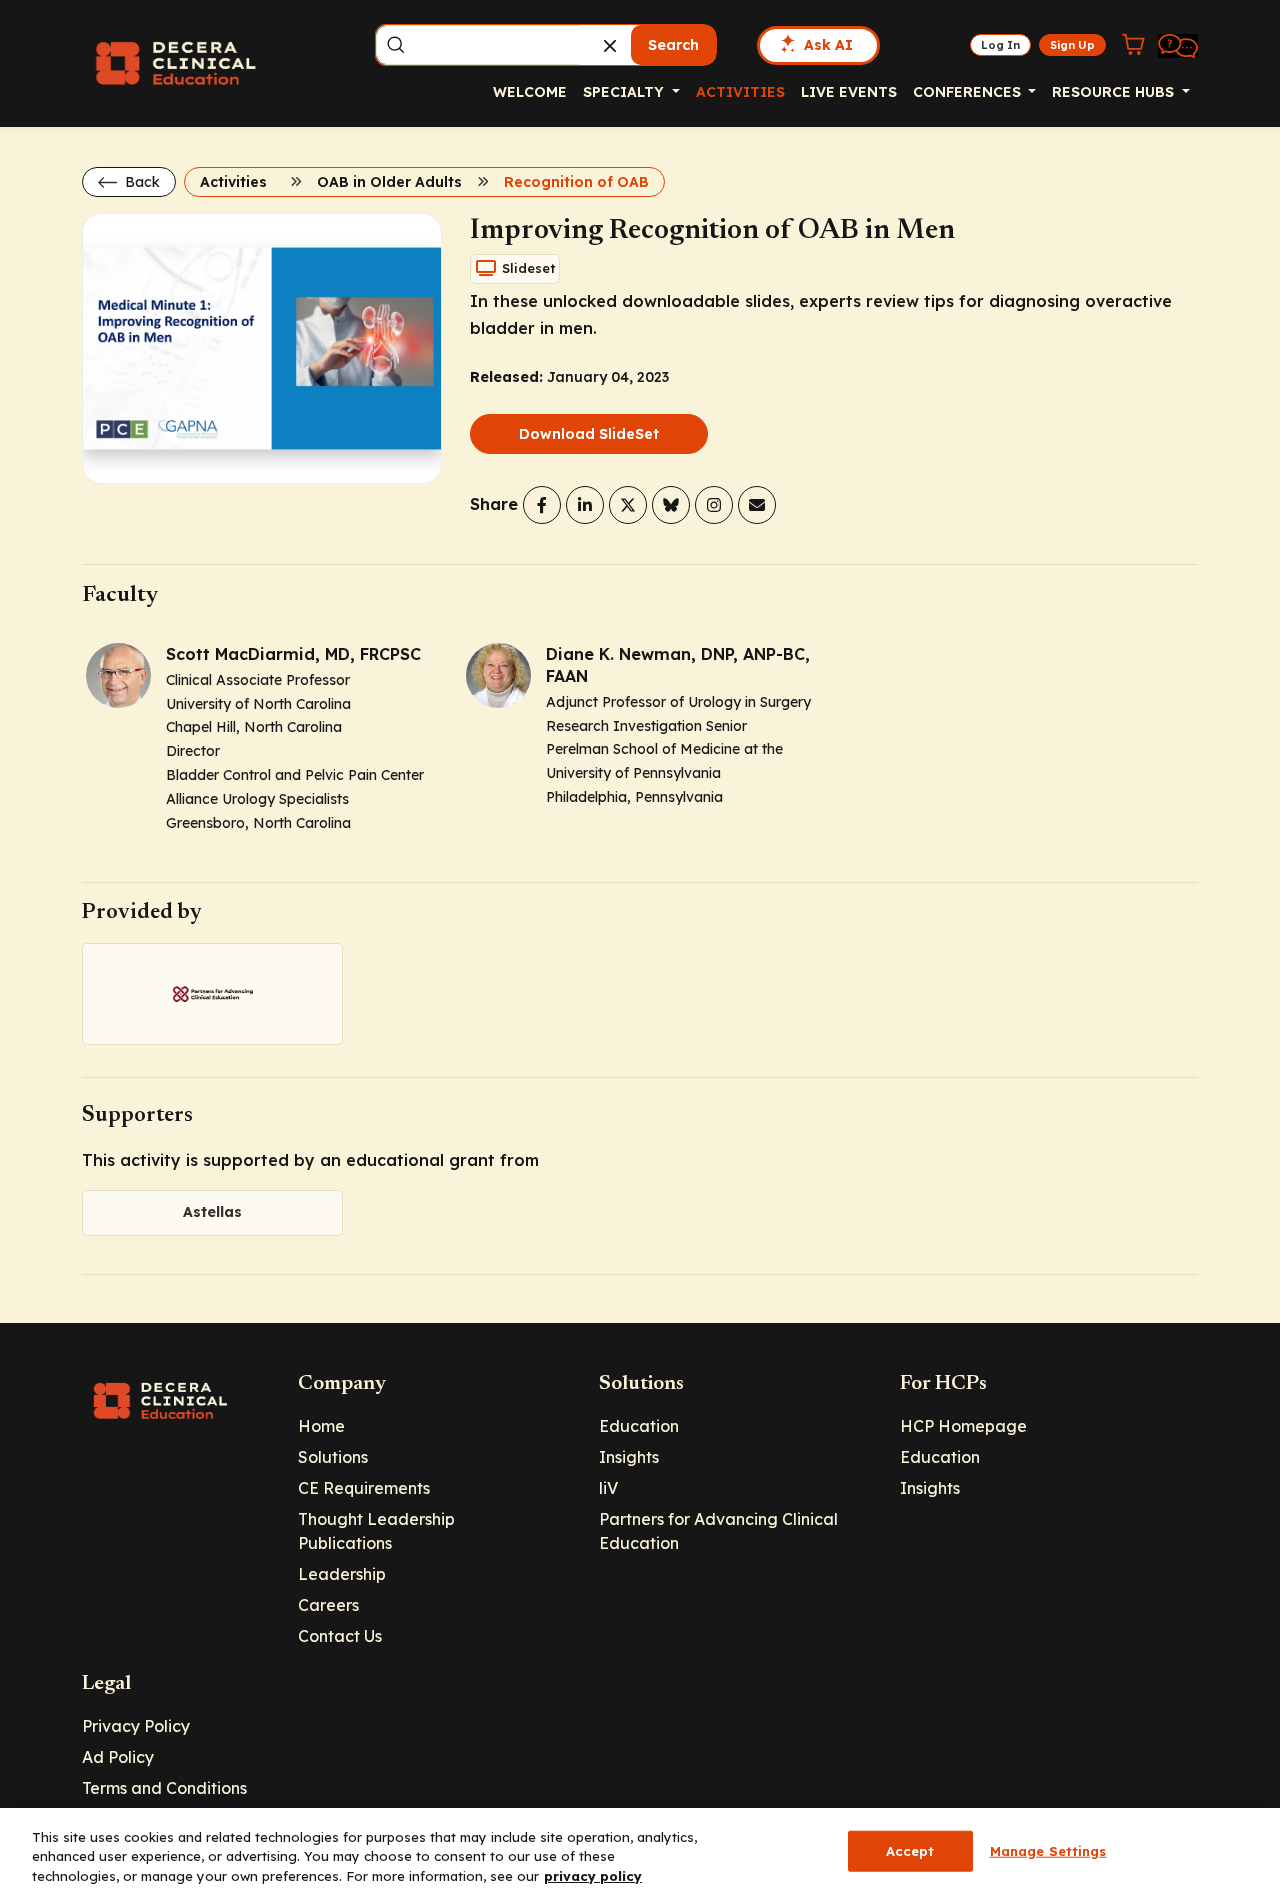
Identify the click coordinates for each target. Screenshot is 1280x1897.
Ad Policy (118, 1757)
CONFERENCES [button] (969, 92)
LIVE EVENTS (849, 92)
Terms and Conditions (164, 1788)
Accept (910, 1850)
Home (321, 1426)
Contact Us (340, 1636)
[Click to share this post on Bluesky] (671, 505)
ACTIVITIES (740, 92)
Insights (629, 1457)
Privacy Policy (136, 1726)
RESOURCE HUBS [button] (1115, 92)
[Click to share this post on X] (628, 505)
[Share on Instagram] (714, 505)
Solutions (333, 1457)
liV (608, 1488)
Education (639, 1426)
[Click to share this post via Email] (757, 505)
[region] (640, 1852)
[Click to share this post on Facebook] (542, 505)
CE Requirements (364, 1488)
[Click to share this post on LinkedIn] (585, 505)
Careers (328, 1605)
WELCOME (530, 92)
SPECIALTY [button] (625, 92)
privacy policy (593, 1876)
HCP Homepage (963, 1426)
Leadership (342, 1574)
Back (140, 182)
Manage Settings (1048, 1850)
